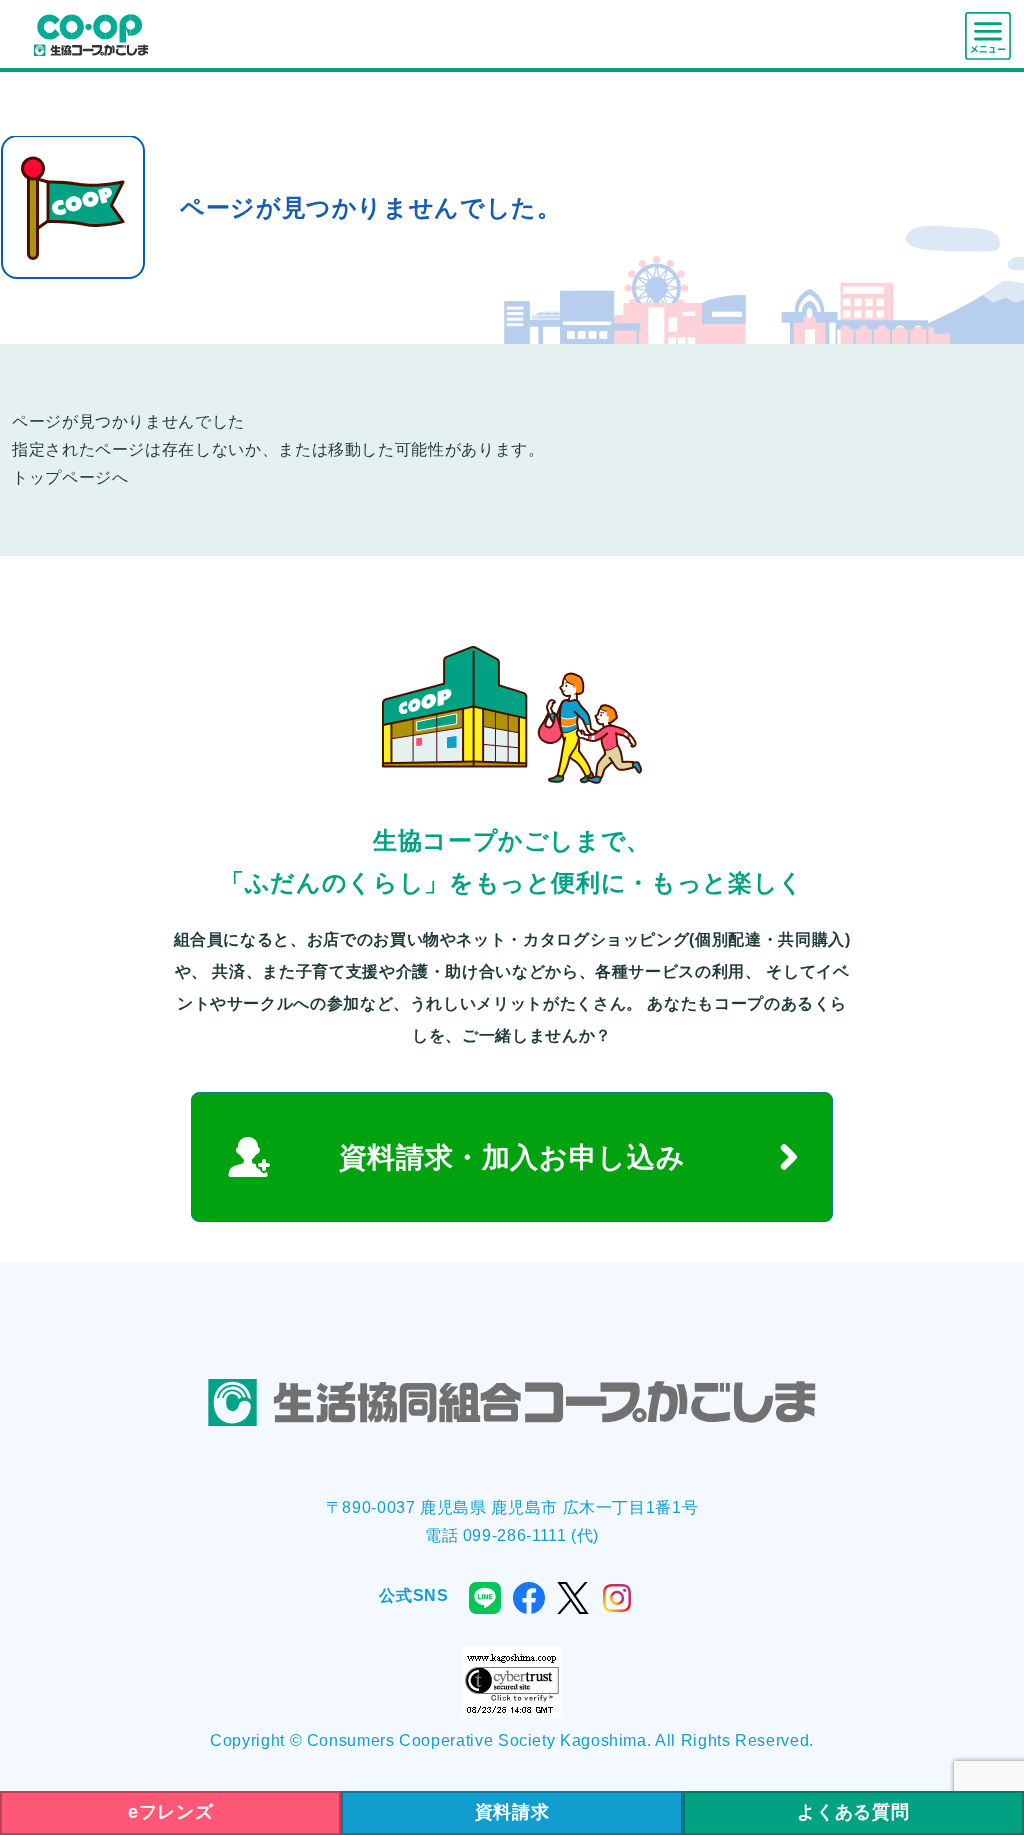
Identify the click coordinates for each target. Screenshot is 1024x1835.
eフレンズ (170, 1812)
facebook (529, 1598)
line (485, 1598)
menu (988, 36)
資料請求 (512, 1812)
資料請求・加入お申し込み (512, 1157)
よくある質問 (853, 1812)
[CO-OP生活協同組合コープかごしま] (91, 34)
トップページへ (70, 477)
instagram (617, 1598)
